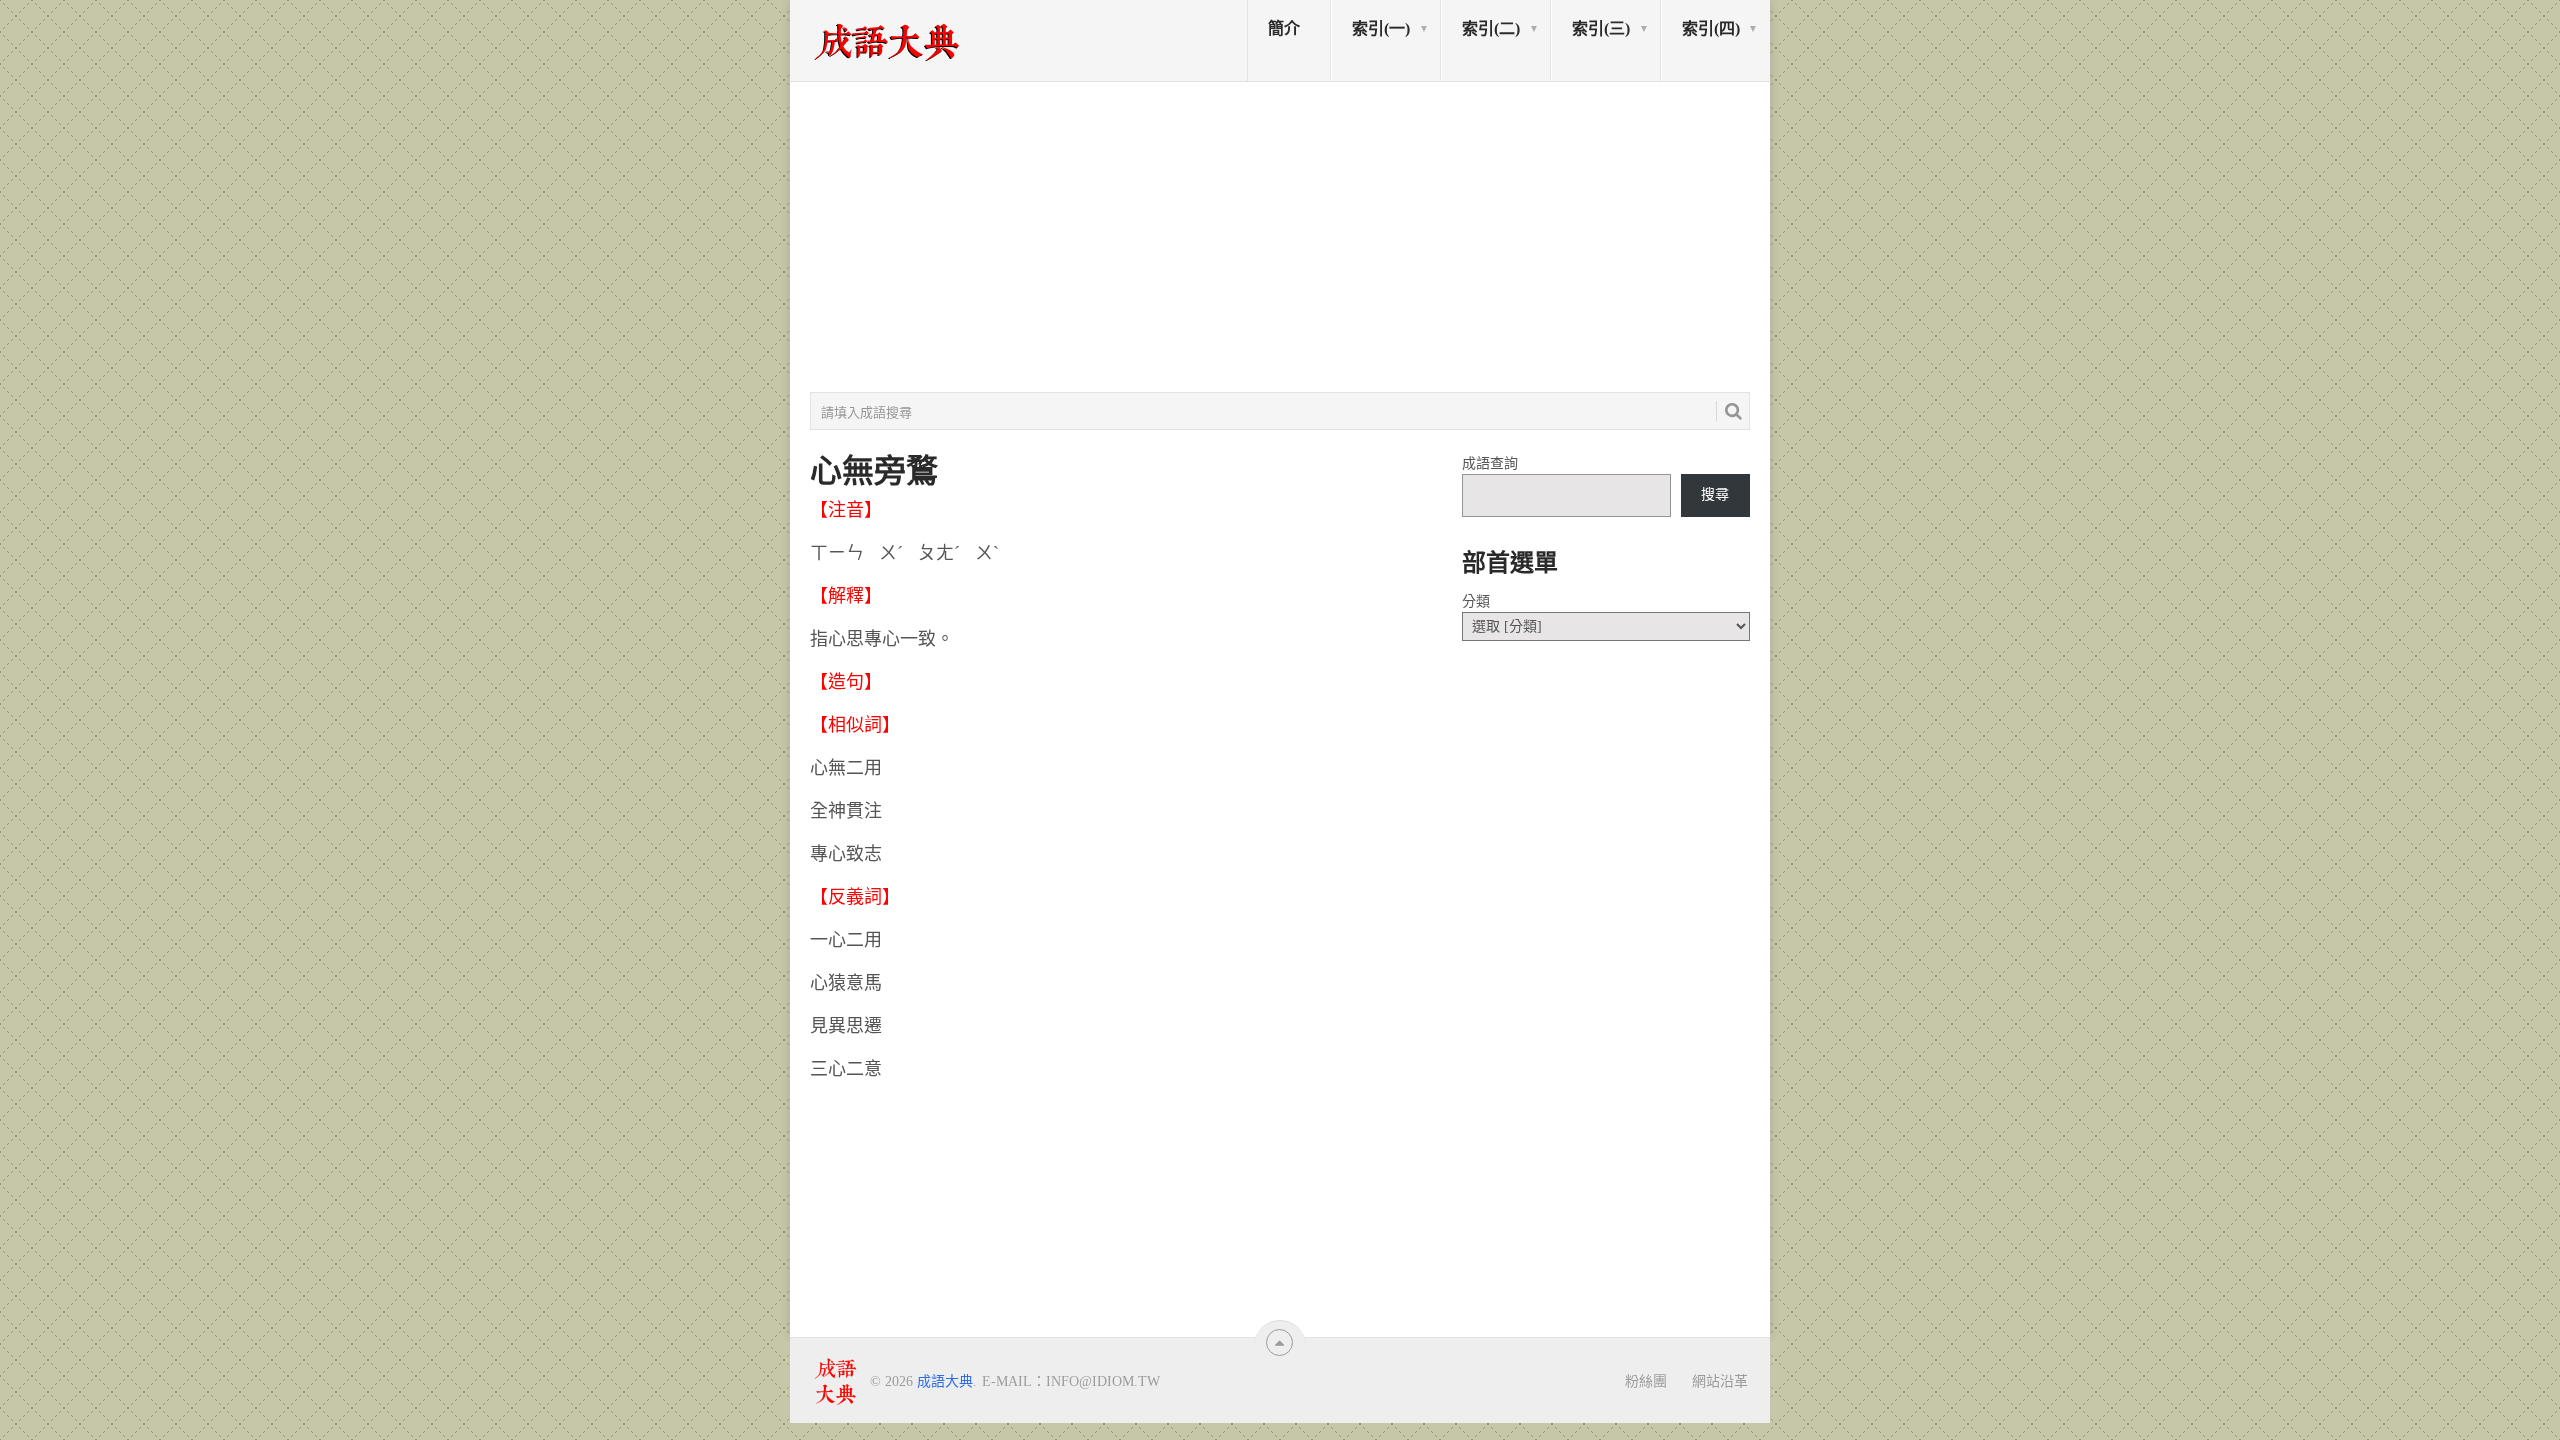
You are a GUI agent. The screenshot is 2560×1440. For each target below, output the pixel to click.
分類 (1476, 601)
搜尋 (1715, 494)
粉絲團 (1646, 1381)
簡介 (1284, 28)
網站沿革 (1720, 1381)
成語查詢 (1490, 463)
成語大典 (945, 1381)
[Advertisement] (1280, 237)
